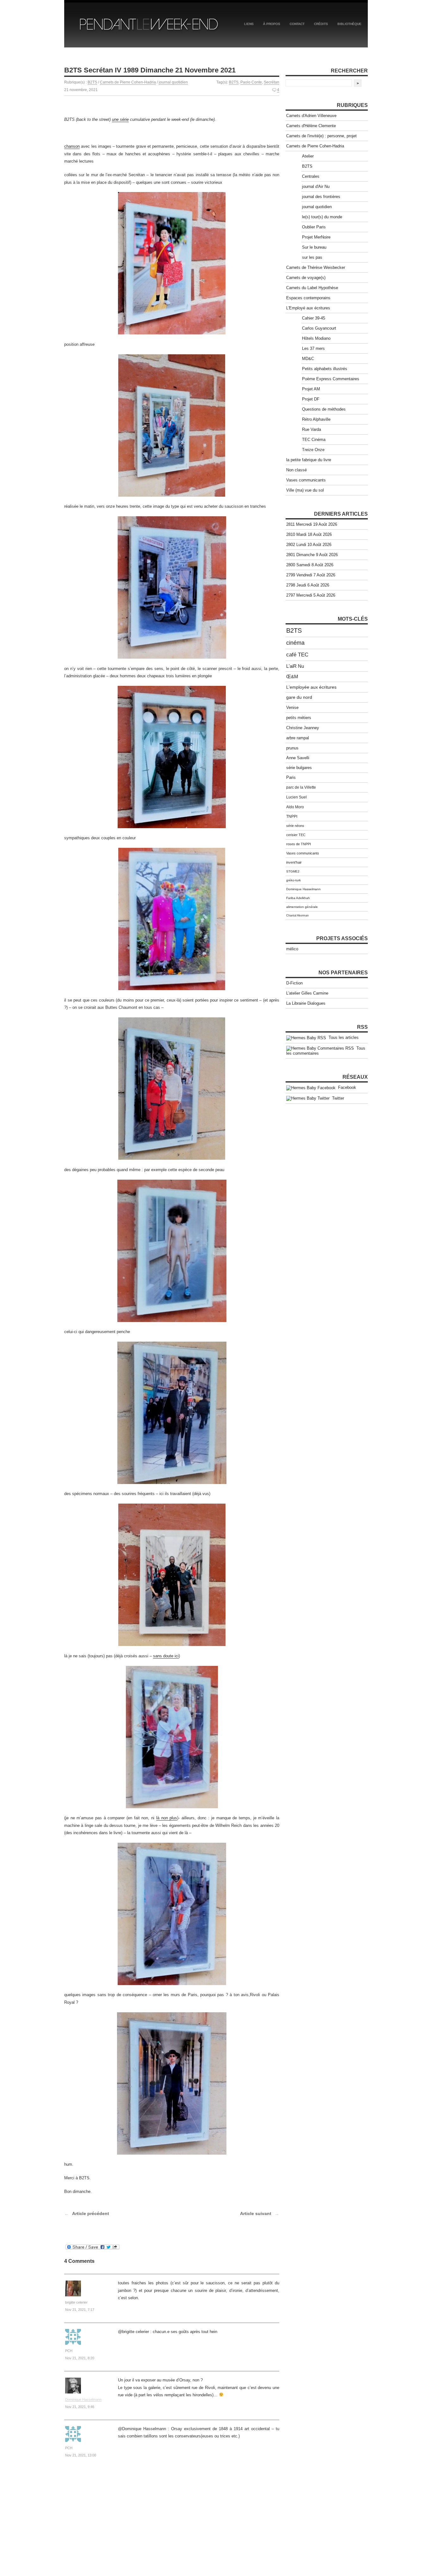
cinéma (295, 643)
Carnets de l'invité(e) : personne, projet (321, 136)
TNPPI (292, 816)
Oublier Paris (314, 227)
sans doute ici (166, 1656)
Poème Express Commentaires (331, 379)
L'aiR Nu (295, 666)
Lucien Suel (296, 797)
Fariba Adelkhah (298, 898)
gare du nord (299, 697)
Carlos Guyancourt (319, 328)
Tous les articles (342, 1037)
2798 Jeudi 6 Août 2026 (308, 585)
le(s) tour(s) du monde (322, 217)
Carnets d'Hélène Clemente (311, 126)
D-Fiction (294, 983)
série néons (295, 826)
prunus (292, 748)
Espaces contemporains (308, 298)
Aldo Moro (295, 807)
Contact (297, 24)
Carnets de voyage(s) (306, 278)
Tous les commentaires (326, 1051)
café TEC (297, 655)
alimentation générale (302, 907)
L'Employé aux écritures (308, 308)
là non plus (167, 1818)
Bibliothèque (349, 24)
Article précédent (91, 2213)
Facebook (346, 1087)
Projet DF (311, 399)
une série (120, 119)
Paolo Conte (251, 82)
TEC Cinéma (314, 440)
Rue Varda (312, 429)
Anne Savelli (298, 758)
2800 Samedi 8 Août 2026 (310, 565)
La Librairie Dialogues (306, 1003)
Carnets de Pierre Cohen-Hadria (128, 82)
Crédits (321, 24)
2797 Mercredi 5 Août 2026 (311, 595)
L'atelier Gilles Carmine (307, 993)
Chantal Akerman (297, 916)
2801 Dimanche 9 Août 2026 (312, 555)
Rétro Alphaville (316, 419)
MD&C (308, 359)
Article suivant (256, 2213)
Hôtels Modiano (316, 338)
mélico (292, 949)
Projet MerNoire (316, 237)
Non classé (296, 470)
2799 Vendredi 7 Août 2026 (311, 575)
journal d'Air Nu (316, 186)
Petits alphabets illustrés (325, 369)
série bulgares (299, 768)
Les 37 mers (313, 348)
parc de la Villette (301, 787)
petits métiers (299, 718)
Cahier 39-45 (314, 318)
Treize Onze (313, 450)
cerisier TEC (296, 835)
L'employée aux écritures (311, 687)
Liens (249, 24)
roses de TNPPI (299, 844)
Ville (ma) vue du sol (305, 490)
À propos (272, 24)
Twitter (337, 1098)
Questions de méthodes (324, 409)
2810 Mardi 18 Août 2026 (309, 534)
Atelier (308, 156)
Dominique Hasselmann (83, 2399)
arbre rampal (298, 738)
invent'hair (294, 862)
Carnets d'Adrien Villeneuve (311, 116)
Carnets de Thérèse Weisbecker (316, 267)
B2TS (92, 82)
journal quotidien (173, 82)
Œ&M (292, 677)
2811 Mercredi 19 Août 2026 (312, 524)
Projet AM (311, 389)
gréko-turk (293, 880)
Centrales (311, 176)
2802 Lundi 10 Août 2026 (309, 545)
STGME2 (293, 871)
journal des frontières (321, 197)
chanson (72, 146)
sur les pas (312, 257)
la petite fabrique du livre (309, 460)
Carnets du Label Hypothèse (312, 288)
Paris (291, 778)
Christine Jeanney (303, 728)
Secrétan (272, 82)
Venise (292, 708)
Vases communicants (306, 480)
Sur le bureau (314, 247)
